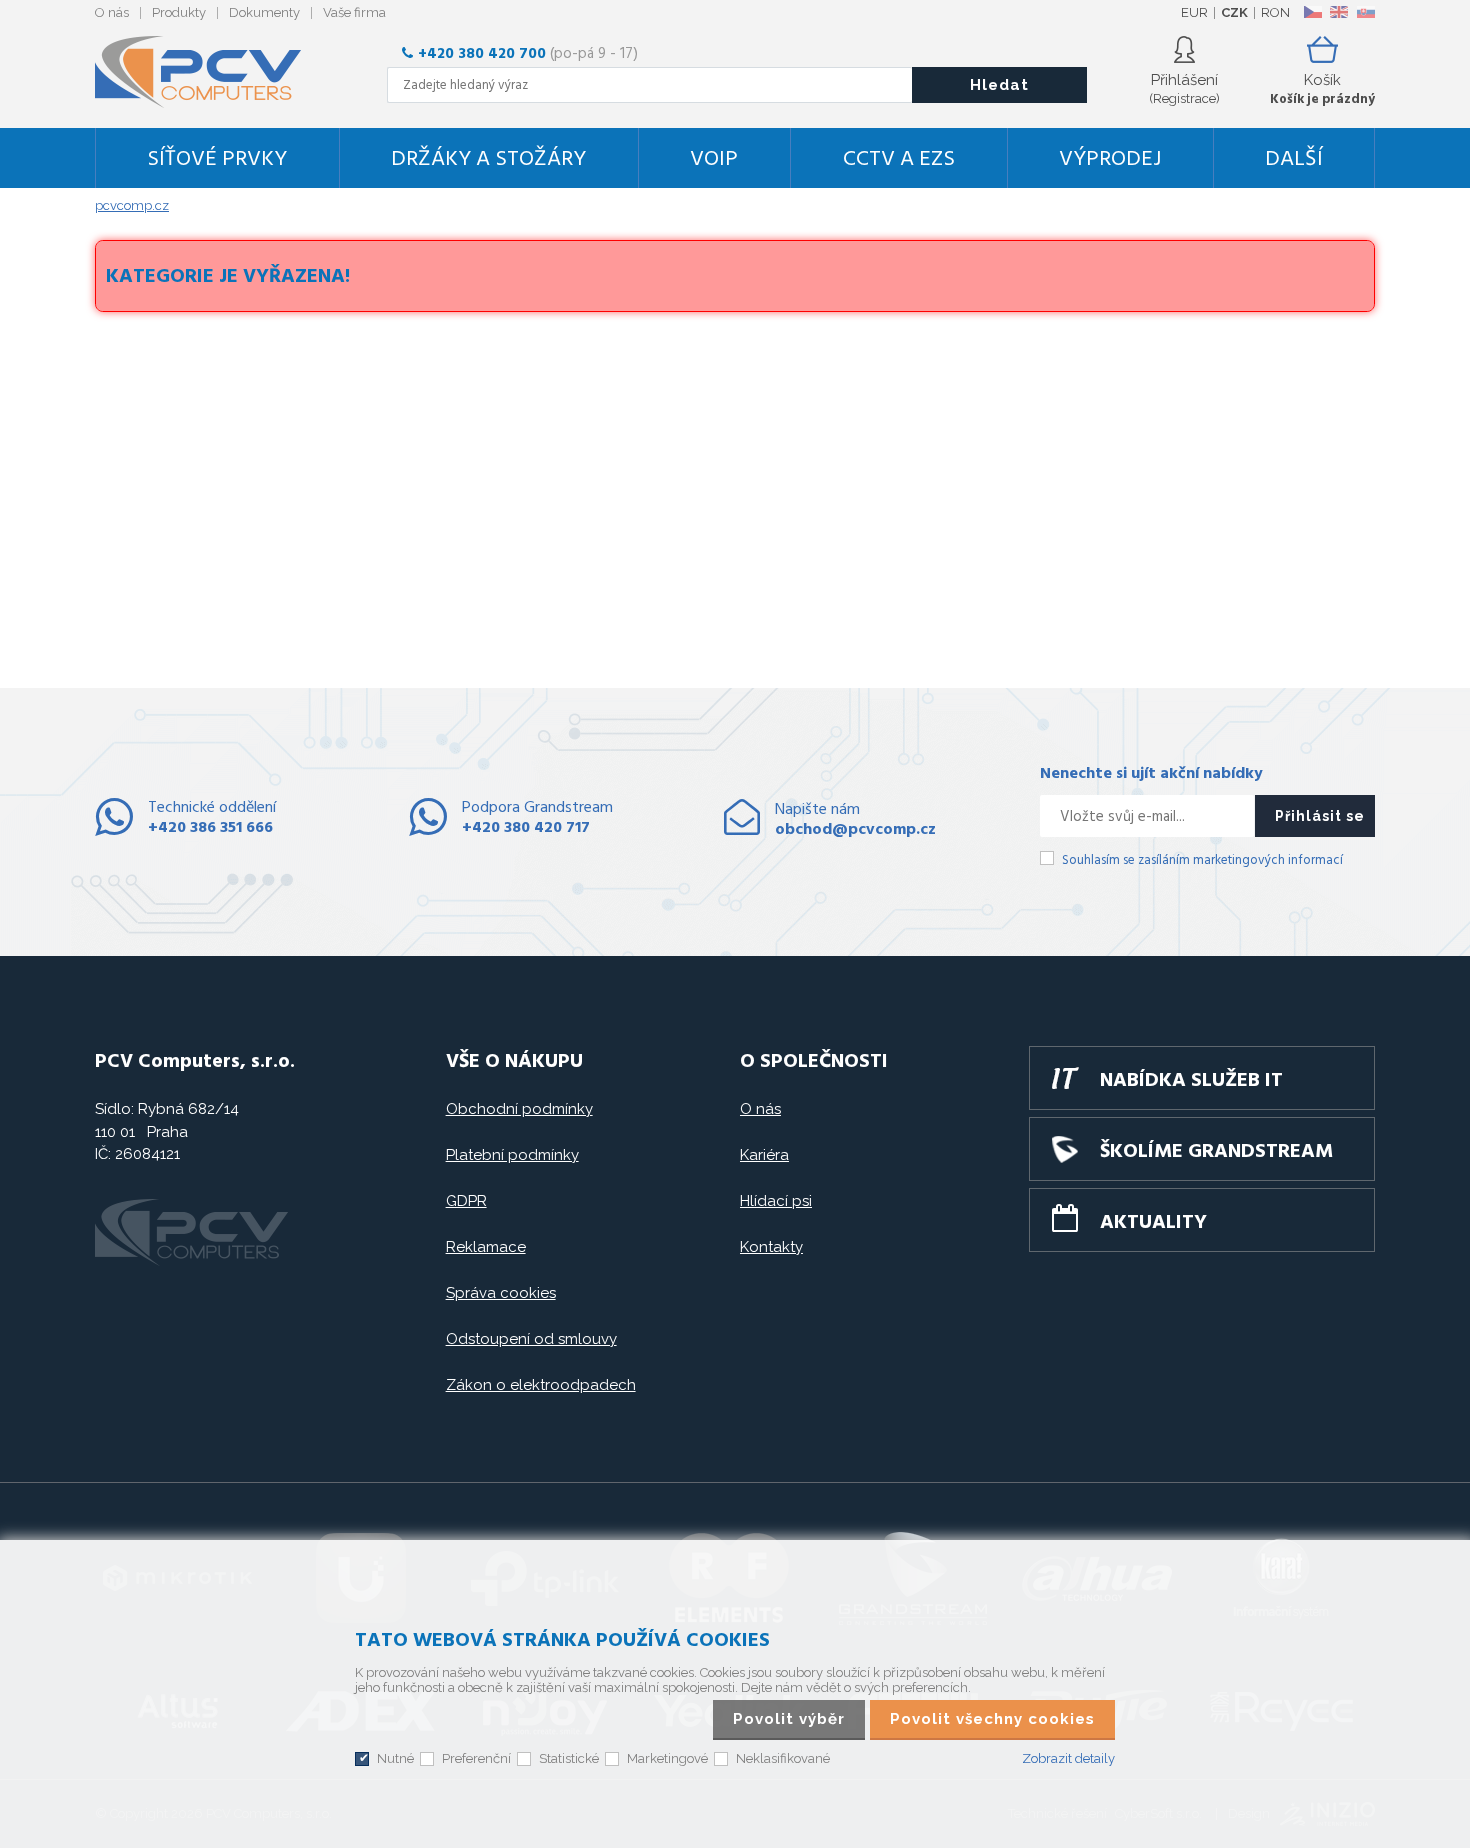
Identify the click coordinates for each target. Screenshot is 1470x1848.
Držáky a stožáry (488, 159)
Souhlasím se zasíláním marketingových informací (1202, 860)
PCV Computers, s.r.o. (210, 72)
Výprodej (1110, 159)
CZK (1234, 12)
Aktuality (1153, 1223)
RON (1275, 12)
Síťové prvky (217, 159)
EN (1339, 12)
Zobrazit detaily (1068, 1758)
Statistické (569, 1758)
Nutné (395, 1758)
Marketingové (667, 1758)
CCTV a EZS (899, 159)
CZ (1312, 12)
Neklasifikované (783, 1758)
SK (1365, 12)
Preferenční (476, 1758)
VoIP (714, 159)
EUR (1194, 12)
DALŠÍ (1294, 159)
